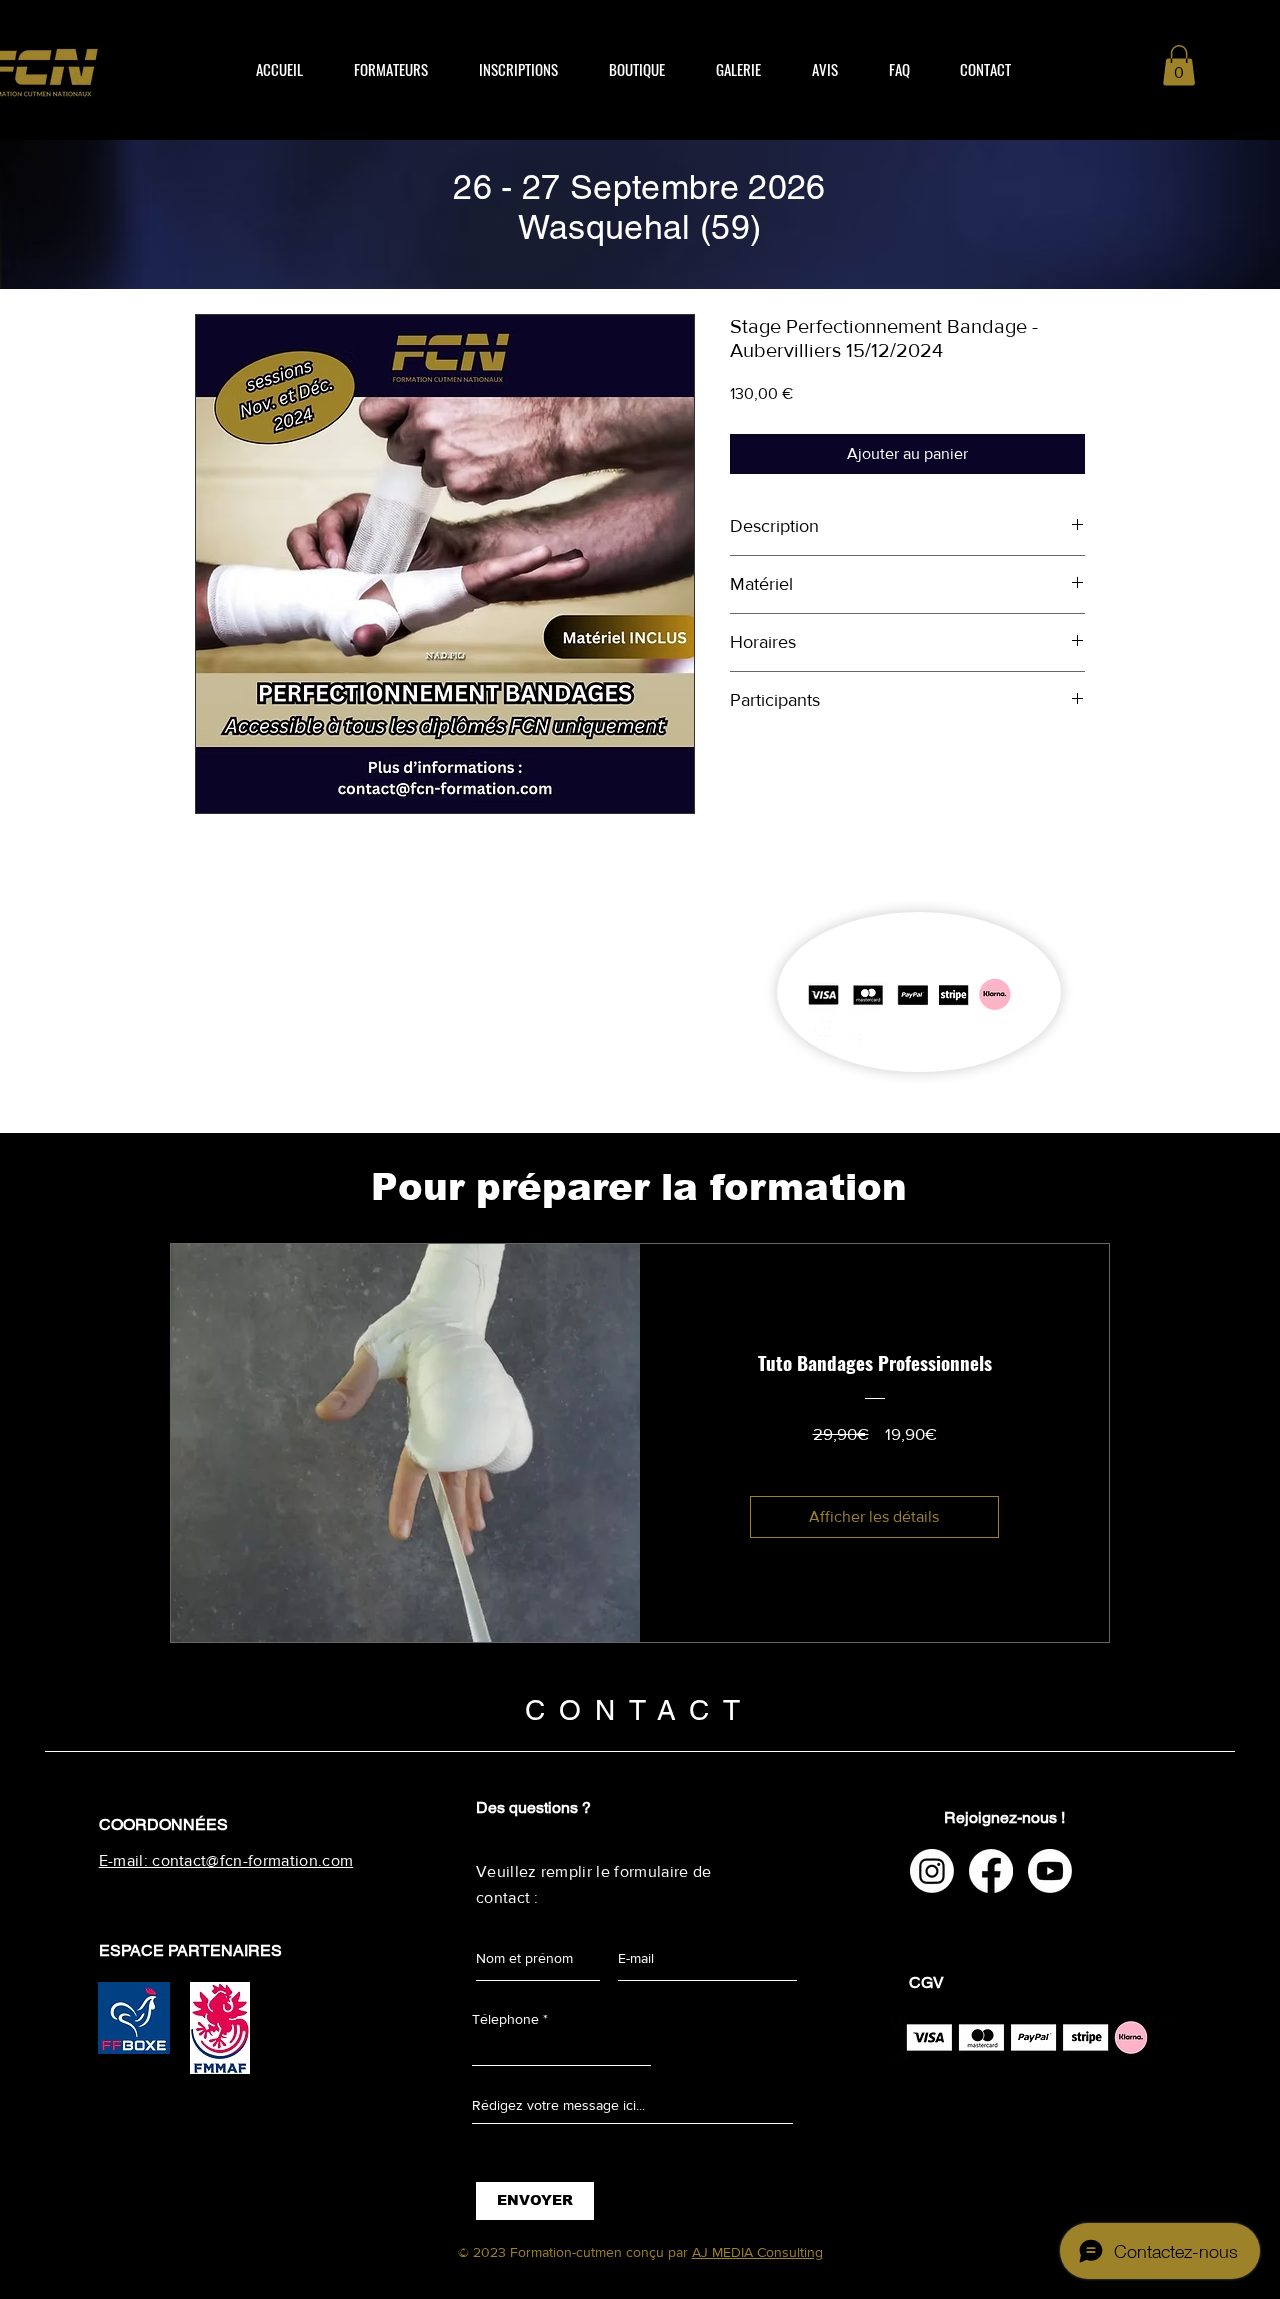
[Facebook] (991, 1871)
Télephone (505, 2019)
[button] (1179, 65)
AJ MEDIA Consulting (757, 2252)
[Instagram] (932, 1871)
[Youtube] (1050, 1871)
